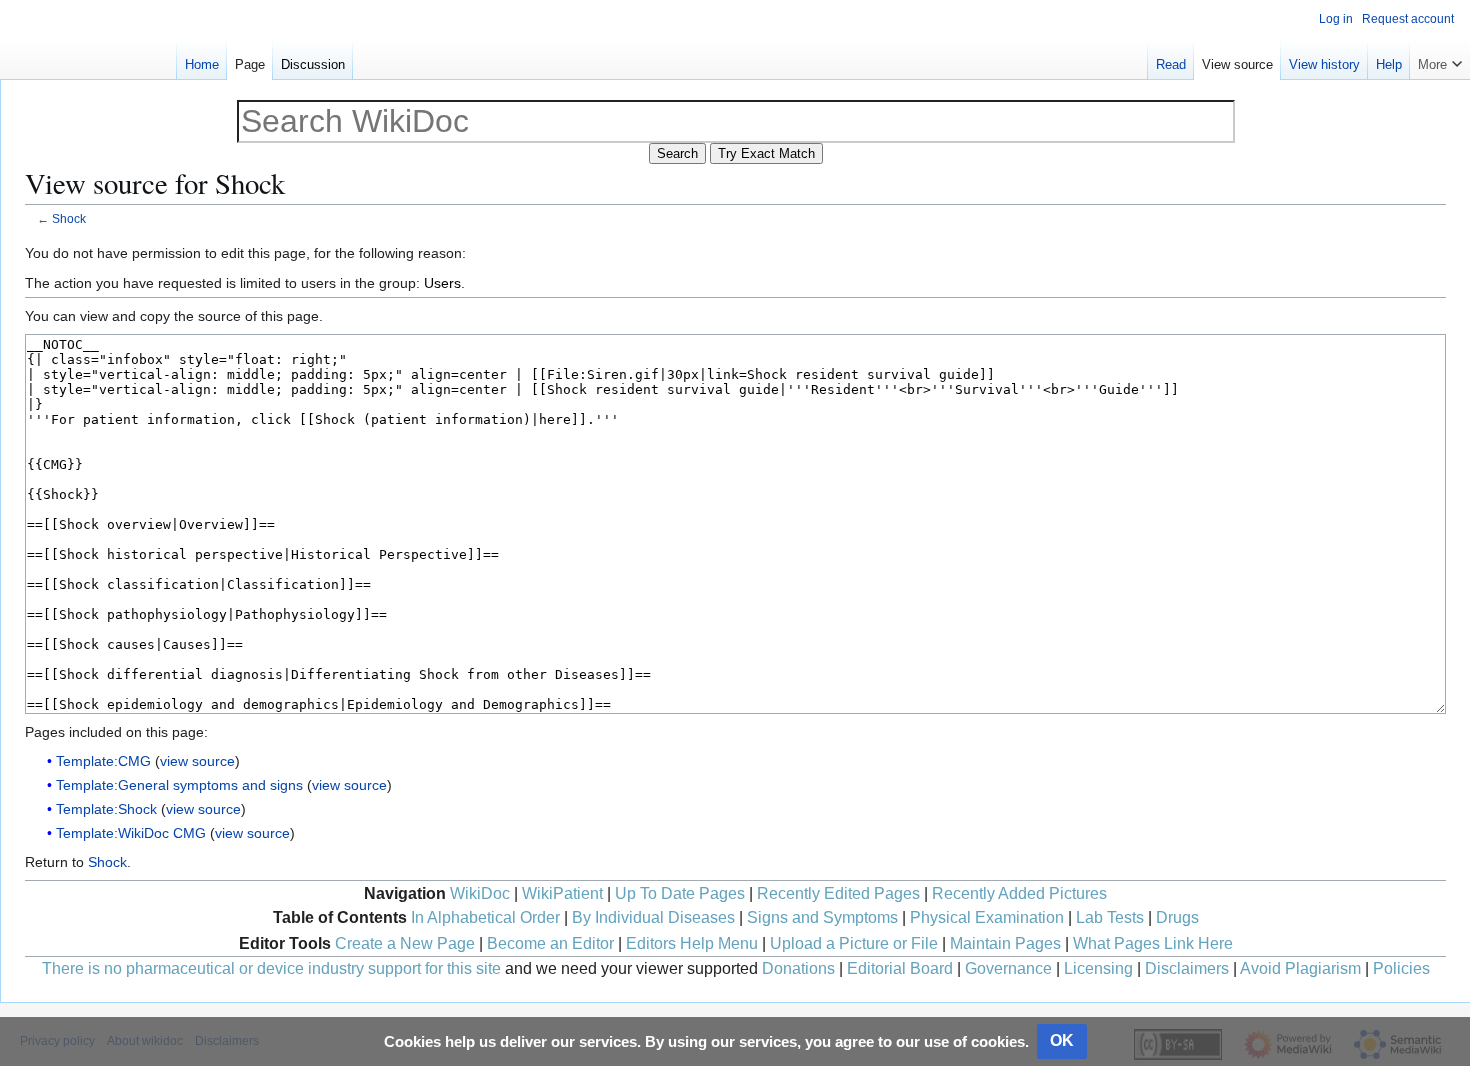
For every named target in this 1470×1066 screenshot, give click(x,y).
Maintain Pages (1005, 943)
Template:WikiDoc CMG (131, 833)
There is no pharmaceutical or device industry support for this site (271, 968)
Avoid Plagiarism (1300, 968)
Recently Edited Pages (838, 893)
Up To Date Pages (680, 893)
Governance (1008, 968)
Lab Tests (1110, 917)
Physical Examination (987, 917)
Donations (798, 968)
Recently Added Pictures (1019, 893)
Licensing (1098, 968)
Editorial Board (900, 968)
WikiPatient (562, 893)
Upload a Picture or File (854, 943)
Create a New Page (405, 943)
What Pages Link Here (1153, 943)
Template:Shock (106, 809)
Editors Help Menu (692, 943)
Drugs (1177, 917)
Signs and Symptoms (822, 917)
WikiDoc (480, 893)
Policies (1401, 968)
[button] (1440, 60)
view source (197, 761)
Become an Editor (550, 943)
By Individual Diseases (653, 917)
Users (442, 283)
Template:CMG (103, 761)
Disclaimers (1187, 968)
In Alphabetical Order (485, 917)
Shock (69, 218)
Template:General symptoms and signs (179, 785)
